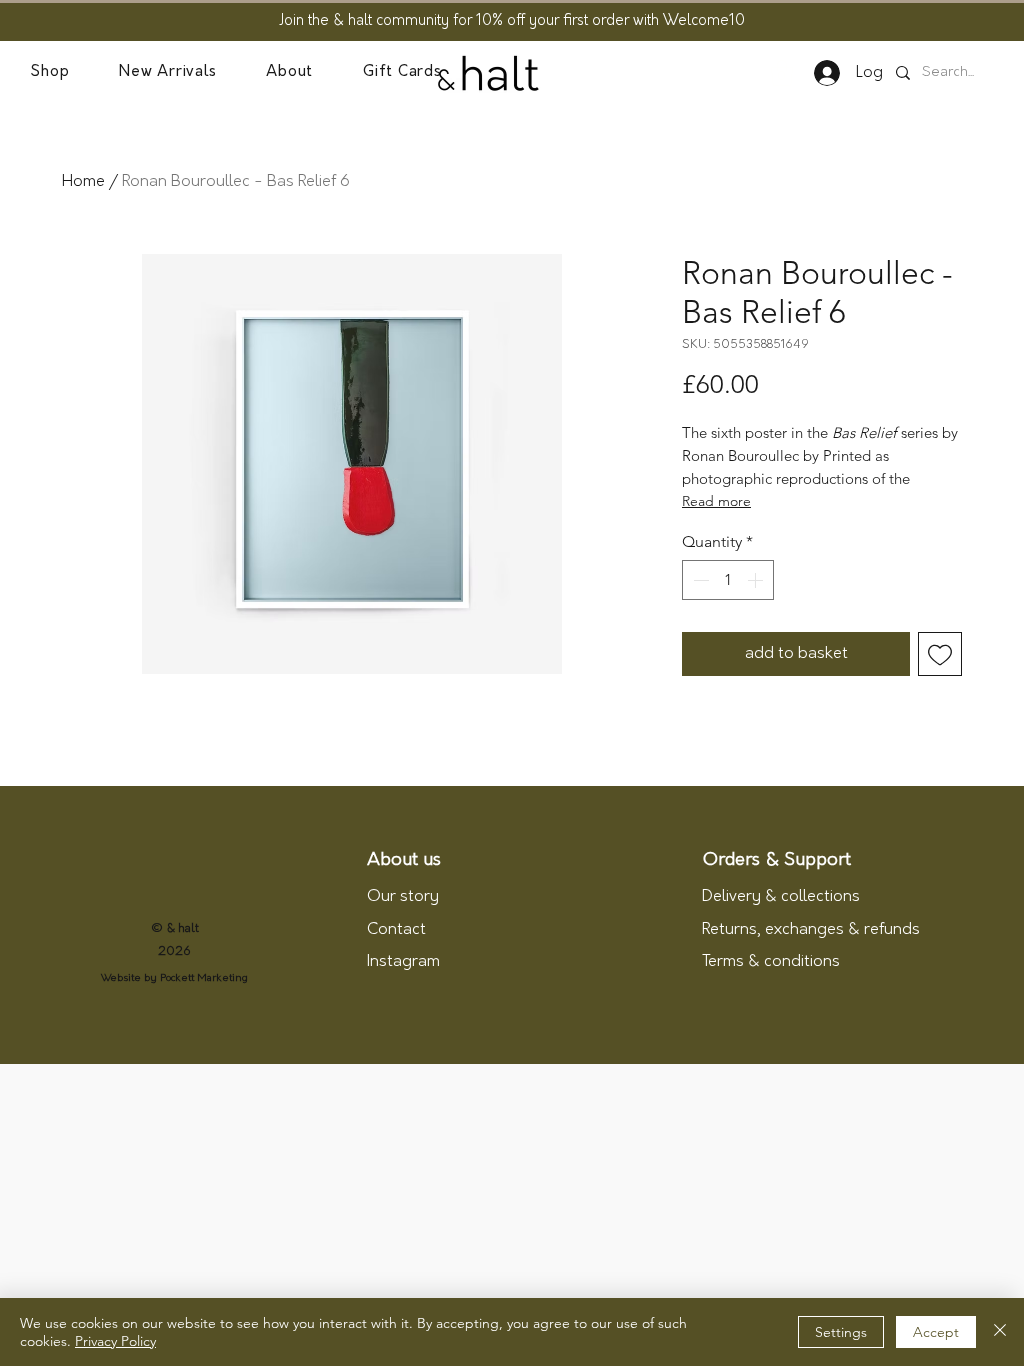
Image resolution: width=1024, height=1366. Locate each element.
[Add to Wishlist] (940, 654)
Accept (936, 1332)
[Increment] (757, 580)
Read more (716, 501)
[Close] (1000, 1332)
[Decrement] (699, 580)
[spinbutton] (728, 580)
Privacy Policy (115, 1341)
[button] (49, 73)
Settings (841, 1332)
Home (83, 182)
